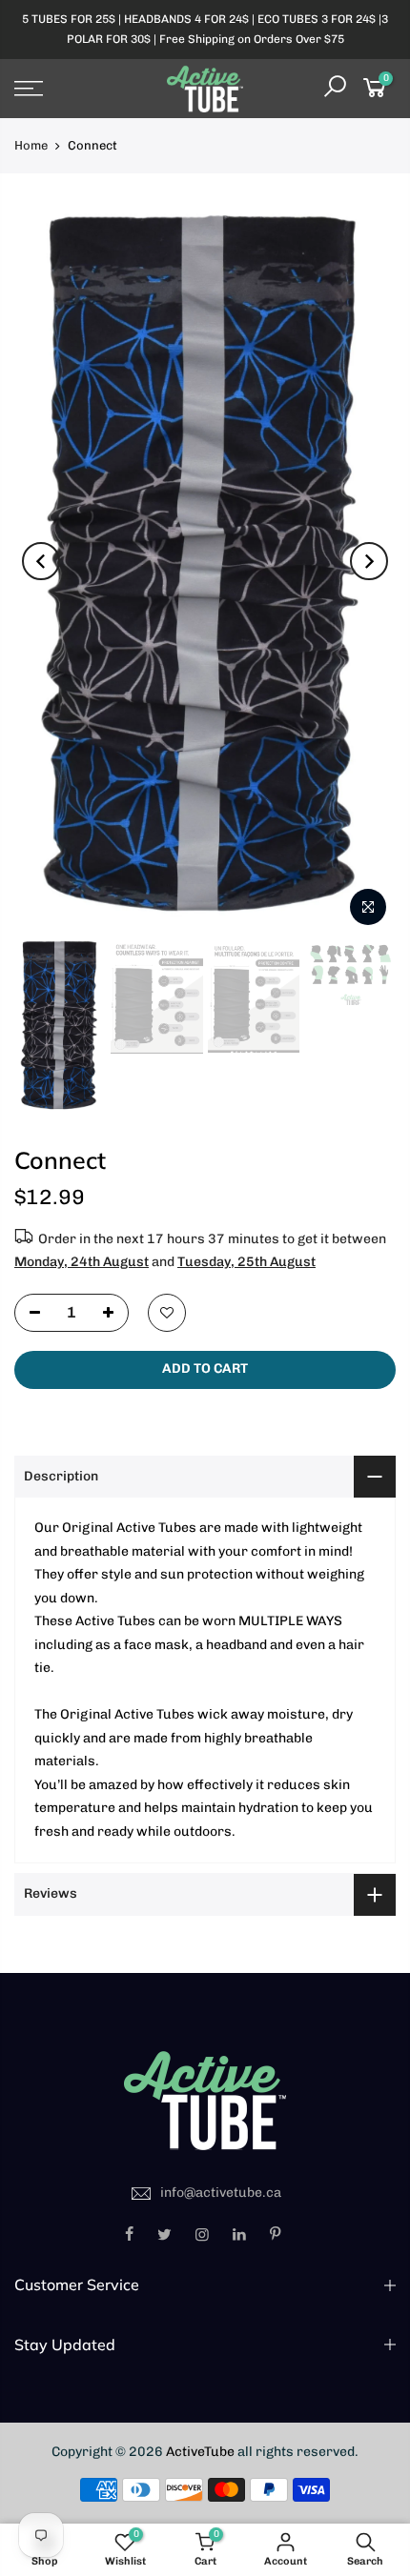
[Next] (369, 561)
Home (31, 145)
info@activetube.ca (221, 2193)
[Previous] (41, 561)
